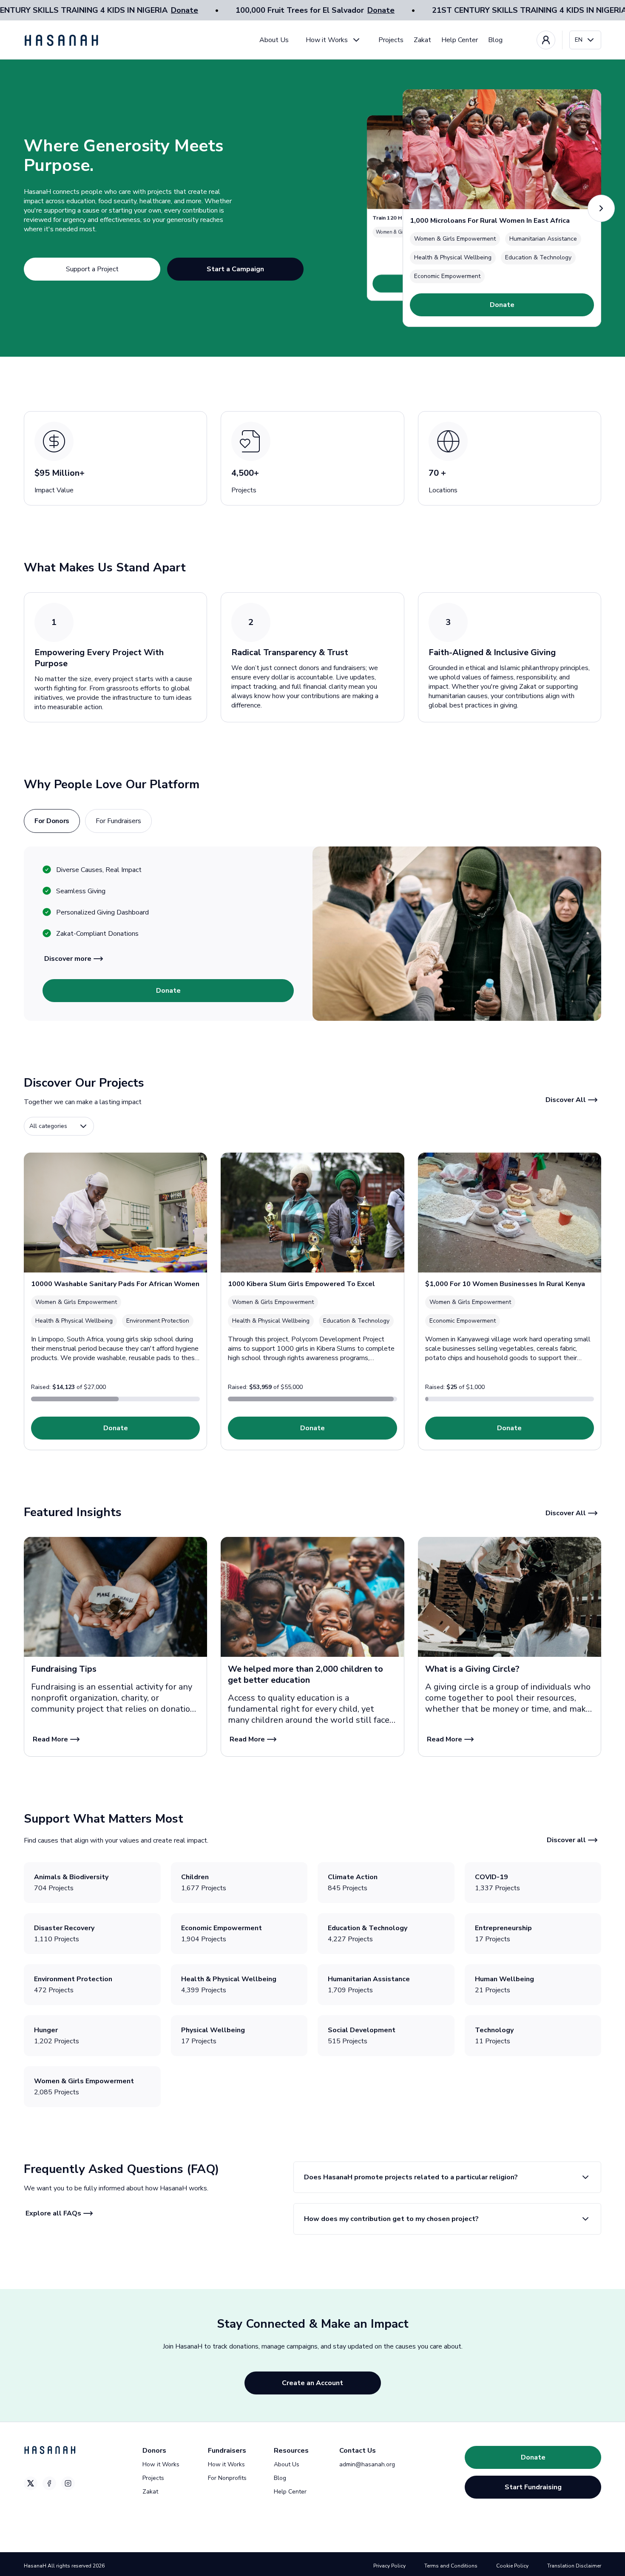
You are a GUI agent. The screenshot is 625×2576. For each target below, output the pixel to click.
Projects (391, 40)
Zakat (422, 40)
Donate (185, 10)
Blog (495, 40)
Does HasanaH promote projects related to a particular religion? (411, 2177)
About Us (274, 40)
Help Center (460, 40)
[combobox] (585, 40)
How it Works (327, 40)
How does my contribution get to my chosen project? (391, 2219)
